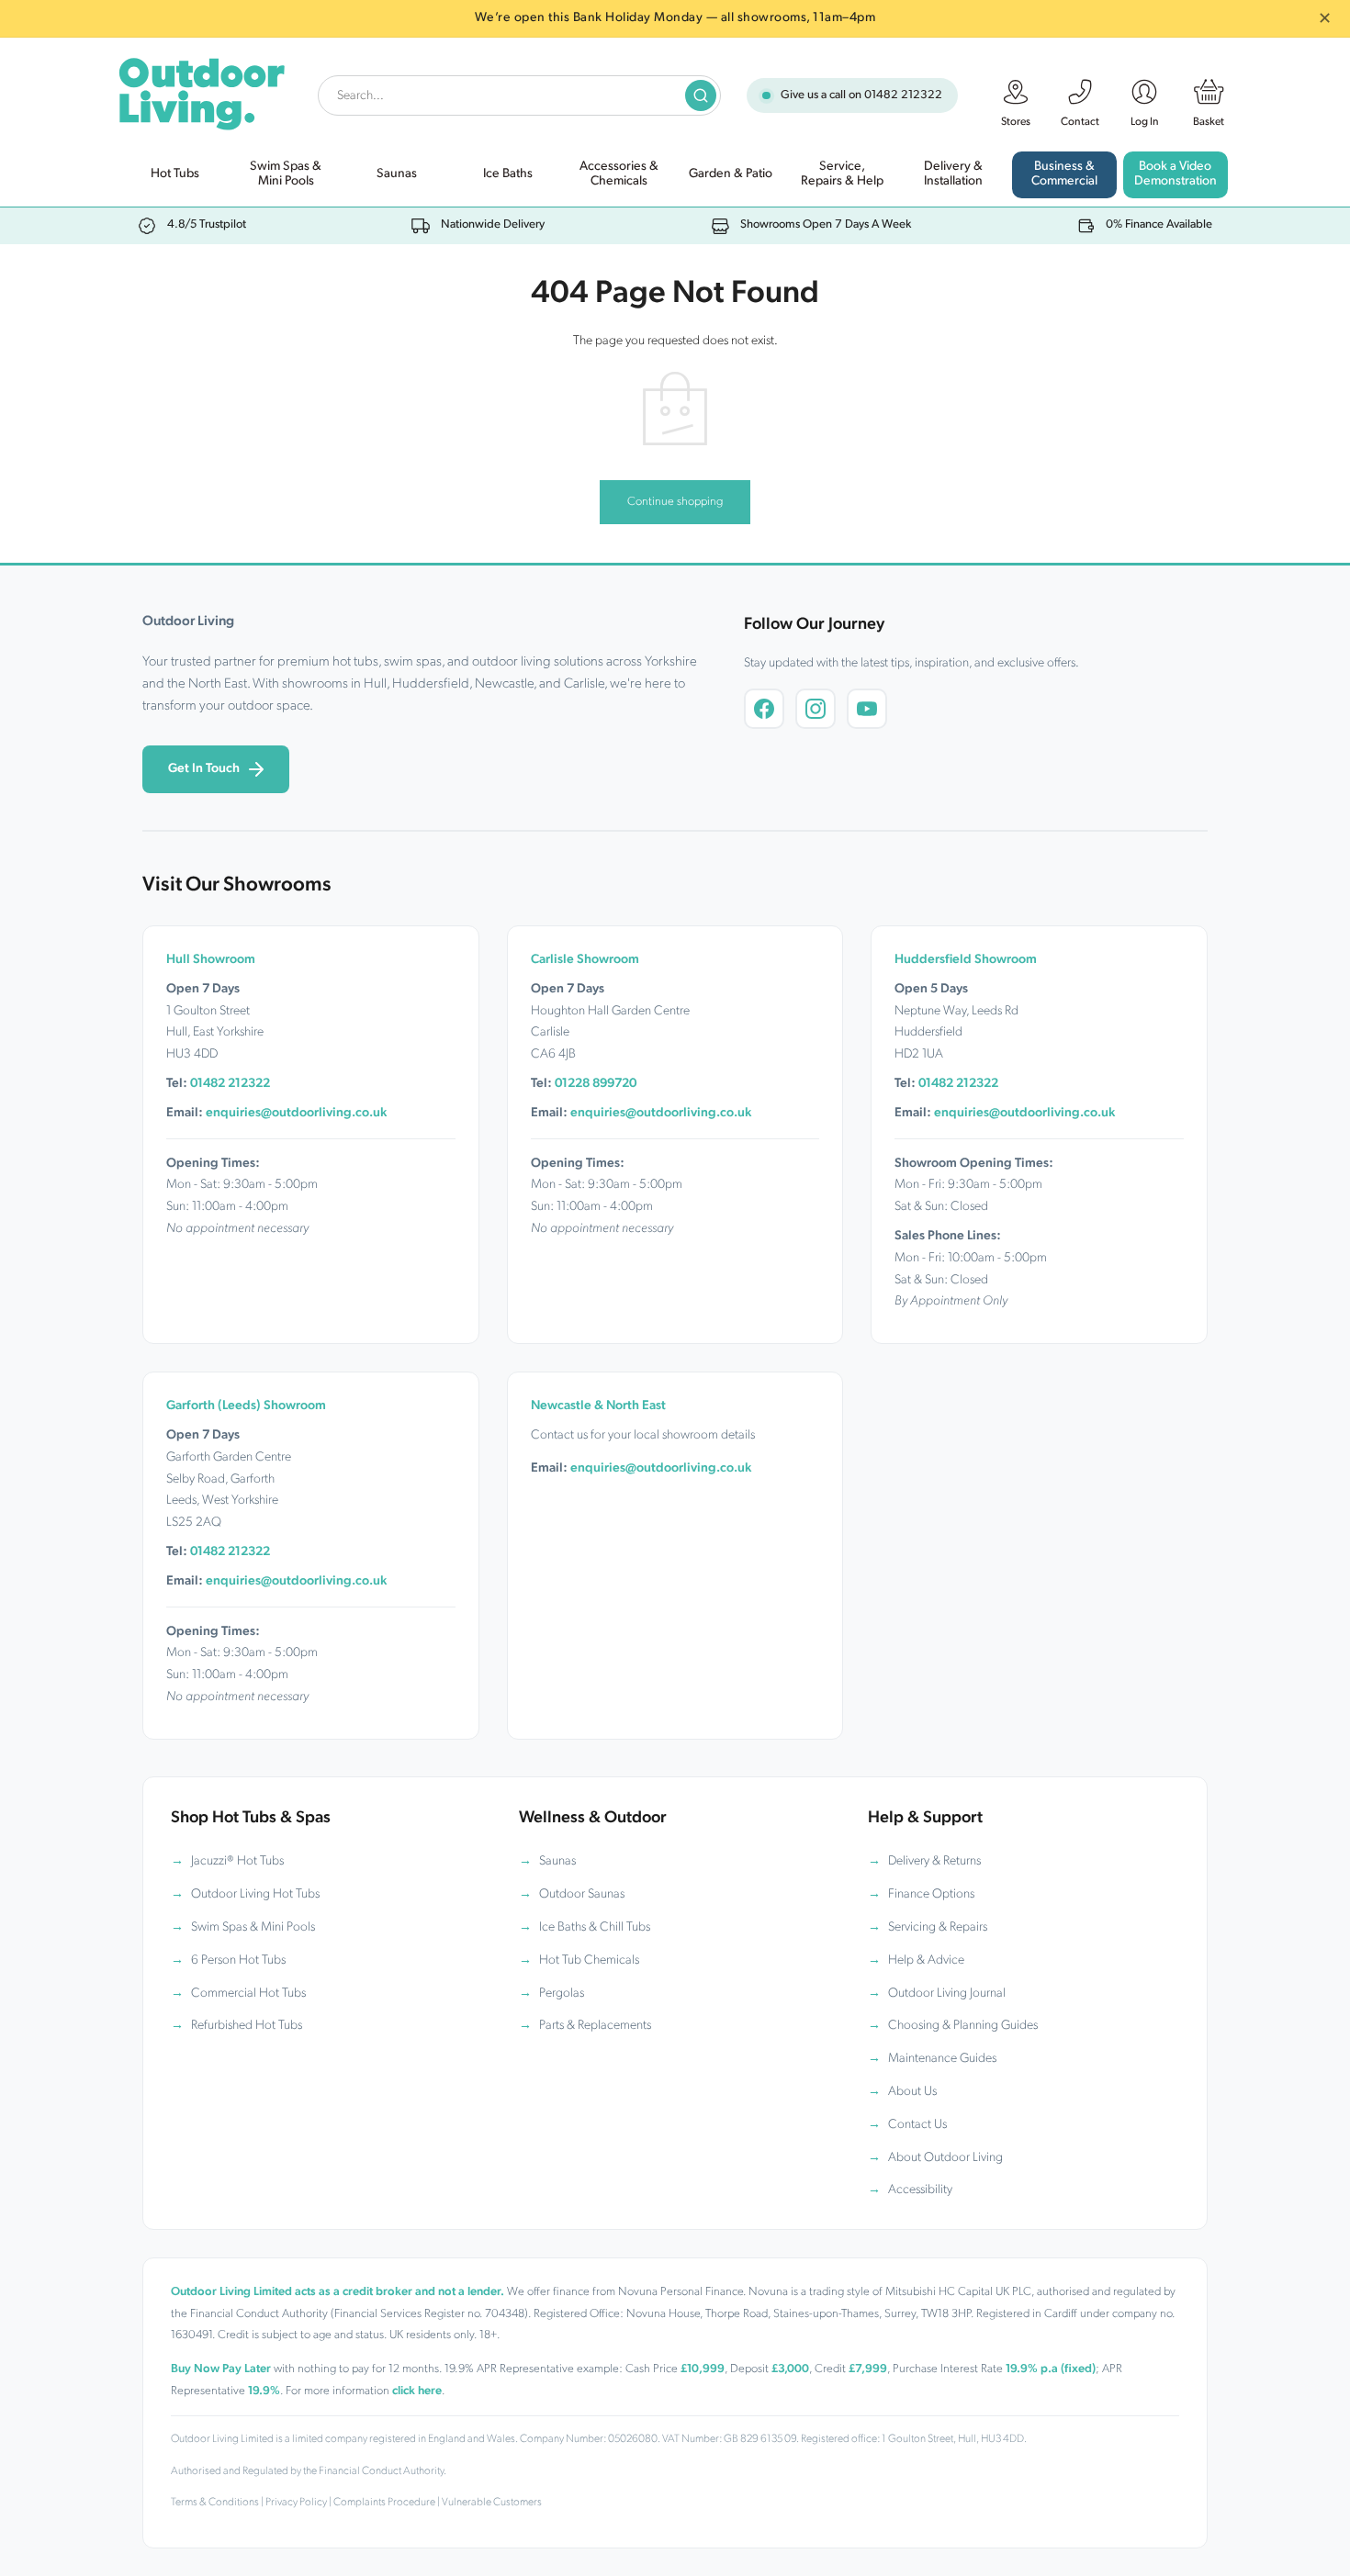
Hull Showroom (211, 960)
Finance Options (931, 1894)
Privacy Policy (296, 2503)
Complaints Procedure (384, 2503)
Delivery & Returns (934, 1861)
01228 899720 (596, 1084)
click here (417, 2391)
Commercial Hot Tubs (248, 1994)
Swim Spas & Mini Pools (253, 1927)
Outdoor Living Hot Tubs (255, 1894)
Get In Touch (204, 769)
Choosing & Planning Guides (963, 2026)
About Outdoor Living (945, 2158)
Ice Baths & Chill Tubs (595, 1927)
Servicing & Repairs (938, 1927)
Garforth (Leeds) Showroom (246, 1406)
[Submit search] (701, 95)
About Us (912, 2092)
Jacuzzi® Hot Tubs (237, 1861)
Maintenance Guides (942, 2059)
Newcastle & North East (598, 1406)
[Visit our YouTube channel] (867, 709)
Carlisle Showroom (585, 960)
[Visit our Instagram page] (816, 709)
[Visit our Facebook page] (764, 709)
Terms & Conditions (215, 2503)
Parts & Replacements (595, 2026)
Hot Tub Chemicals (589, 1960)
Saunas (557, 1861)
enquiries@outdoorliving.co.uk (296, 1113)
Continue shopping (675, 502)
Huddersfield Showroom (966, 960)
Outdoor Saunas (582, 1894)
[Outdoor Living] (201, 90)
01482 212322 (903, 95)
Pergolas (562, 1994)
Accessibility (920, 2190)
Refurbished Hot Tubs (247, 2026)
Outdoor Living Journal (947, 1994)
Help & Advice (926, 1960)
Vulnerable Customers (492, 2503)
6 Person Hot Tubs (238, 1960)
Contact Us (917, 2125)
